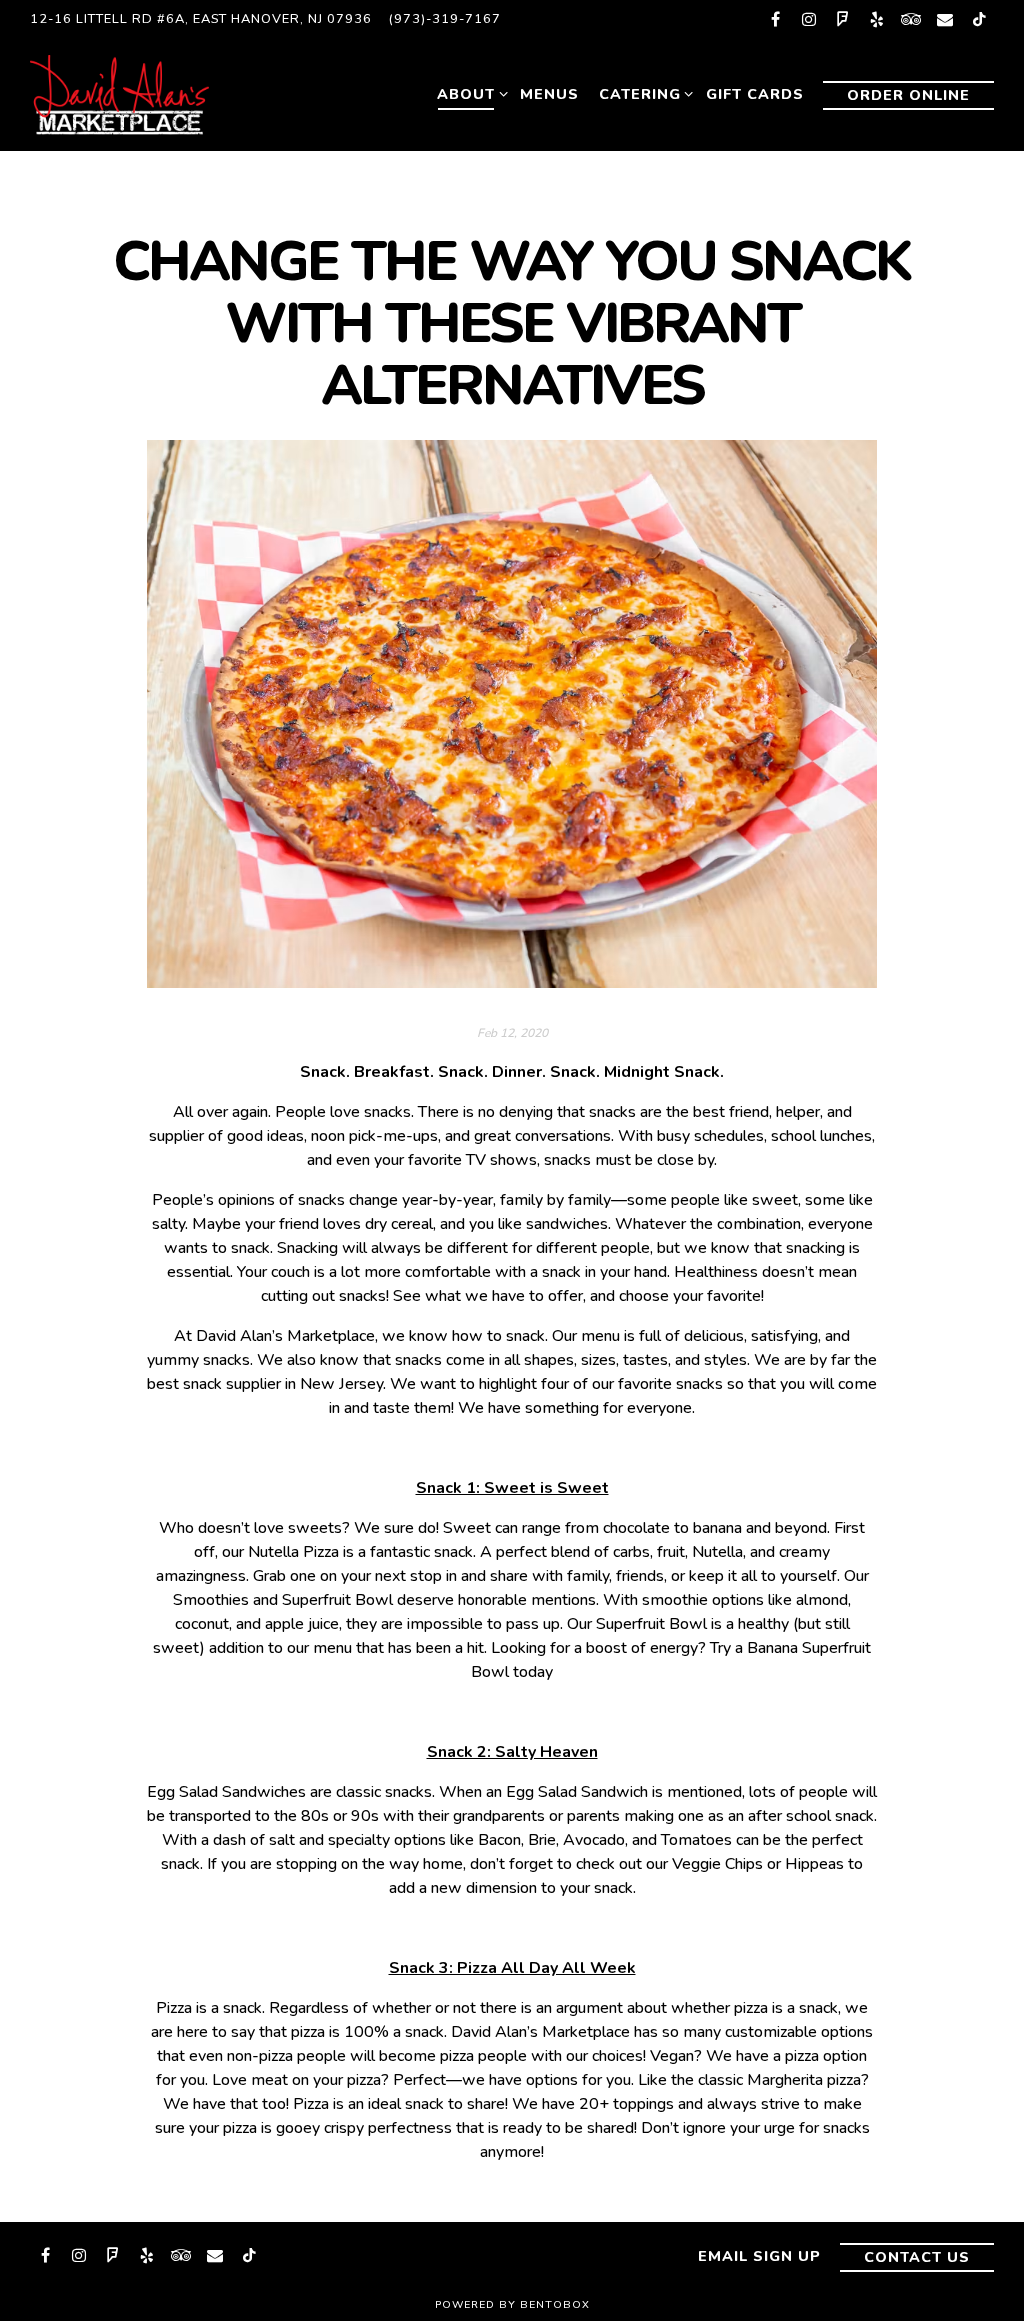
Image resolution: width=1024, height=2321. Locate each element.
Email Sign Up (759, 2256)
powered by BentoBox (512, 2304)
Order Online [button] (908, 95)
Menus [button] (549, 94)
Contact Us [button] (917, 2257)
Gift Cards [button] (755, 94)
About (469, 93)
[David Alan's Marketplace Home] (140, 94)
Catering (642, 93)
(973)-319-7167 (445, 19)
